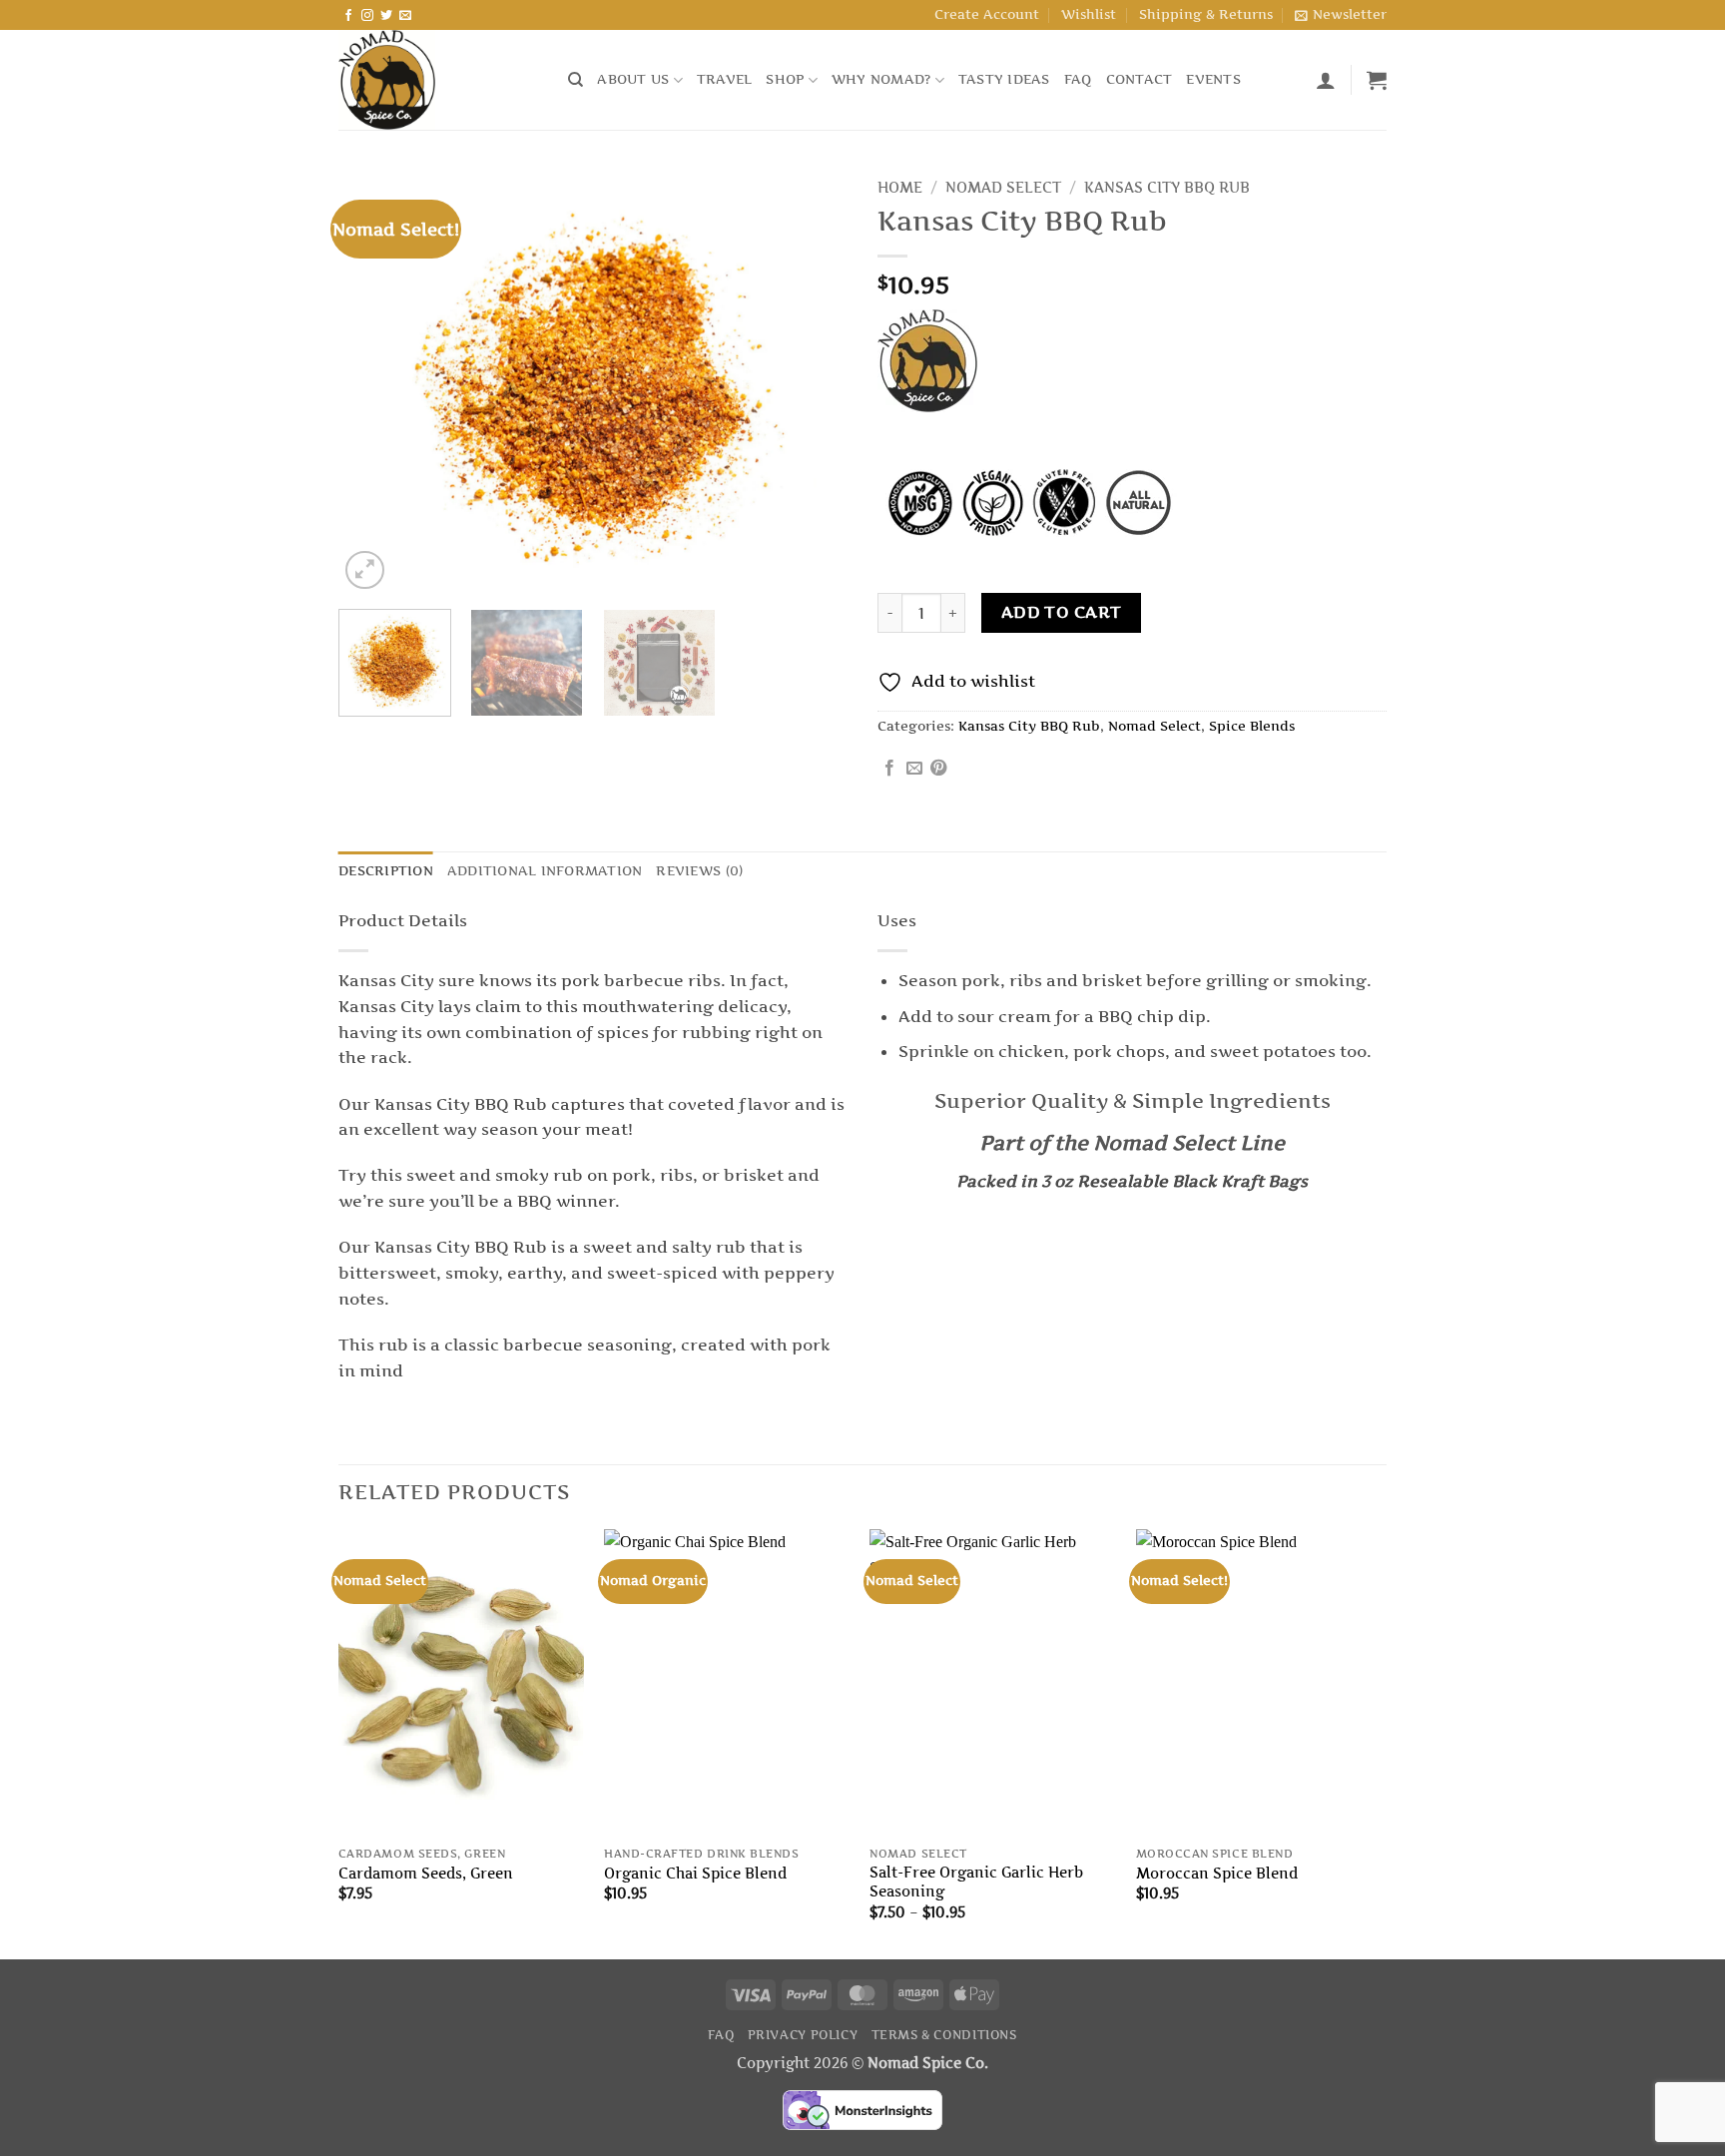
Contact (1140, 79)
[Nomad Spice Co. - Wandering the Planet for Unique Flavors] (438, 80)
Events (1213, 79)
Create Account (987, 14)
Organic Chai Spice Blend (695, 1874)
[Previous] (373, 382)
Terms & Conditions (944, 2035)
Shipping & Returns (1206, 14)
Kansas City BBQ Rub (1167, 188)
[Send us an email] (405, 16)
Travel (725, 79)
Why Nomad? (881, 79)
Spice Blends (1252, 726)
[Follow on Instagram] (367, 16)
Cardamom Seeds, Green (426, 1874)
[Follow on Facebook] (348, 16)
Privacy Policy (803, 2035)
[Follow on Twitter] (386, 16)
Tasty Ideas (1004, 79)
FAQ (1078, 79)
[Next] (813, 382)
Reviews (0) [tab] (699, 871)
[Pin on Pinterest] (938, 769)
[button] (1341, 15)
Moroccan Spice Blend (1217, 1874)
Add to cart (1062, 612)
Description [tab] (386, 871)
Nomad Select (1003, 188)
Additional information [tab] (545, 871)
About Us (633, 79)
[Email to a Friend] (914, 769)
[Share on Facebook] (889, 769)
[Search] (575, 80)
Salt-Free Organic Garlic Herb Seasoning (976, 1882)
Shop (785, 79)
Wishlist (1089, 14)
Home (900, 188)
